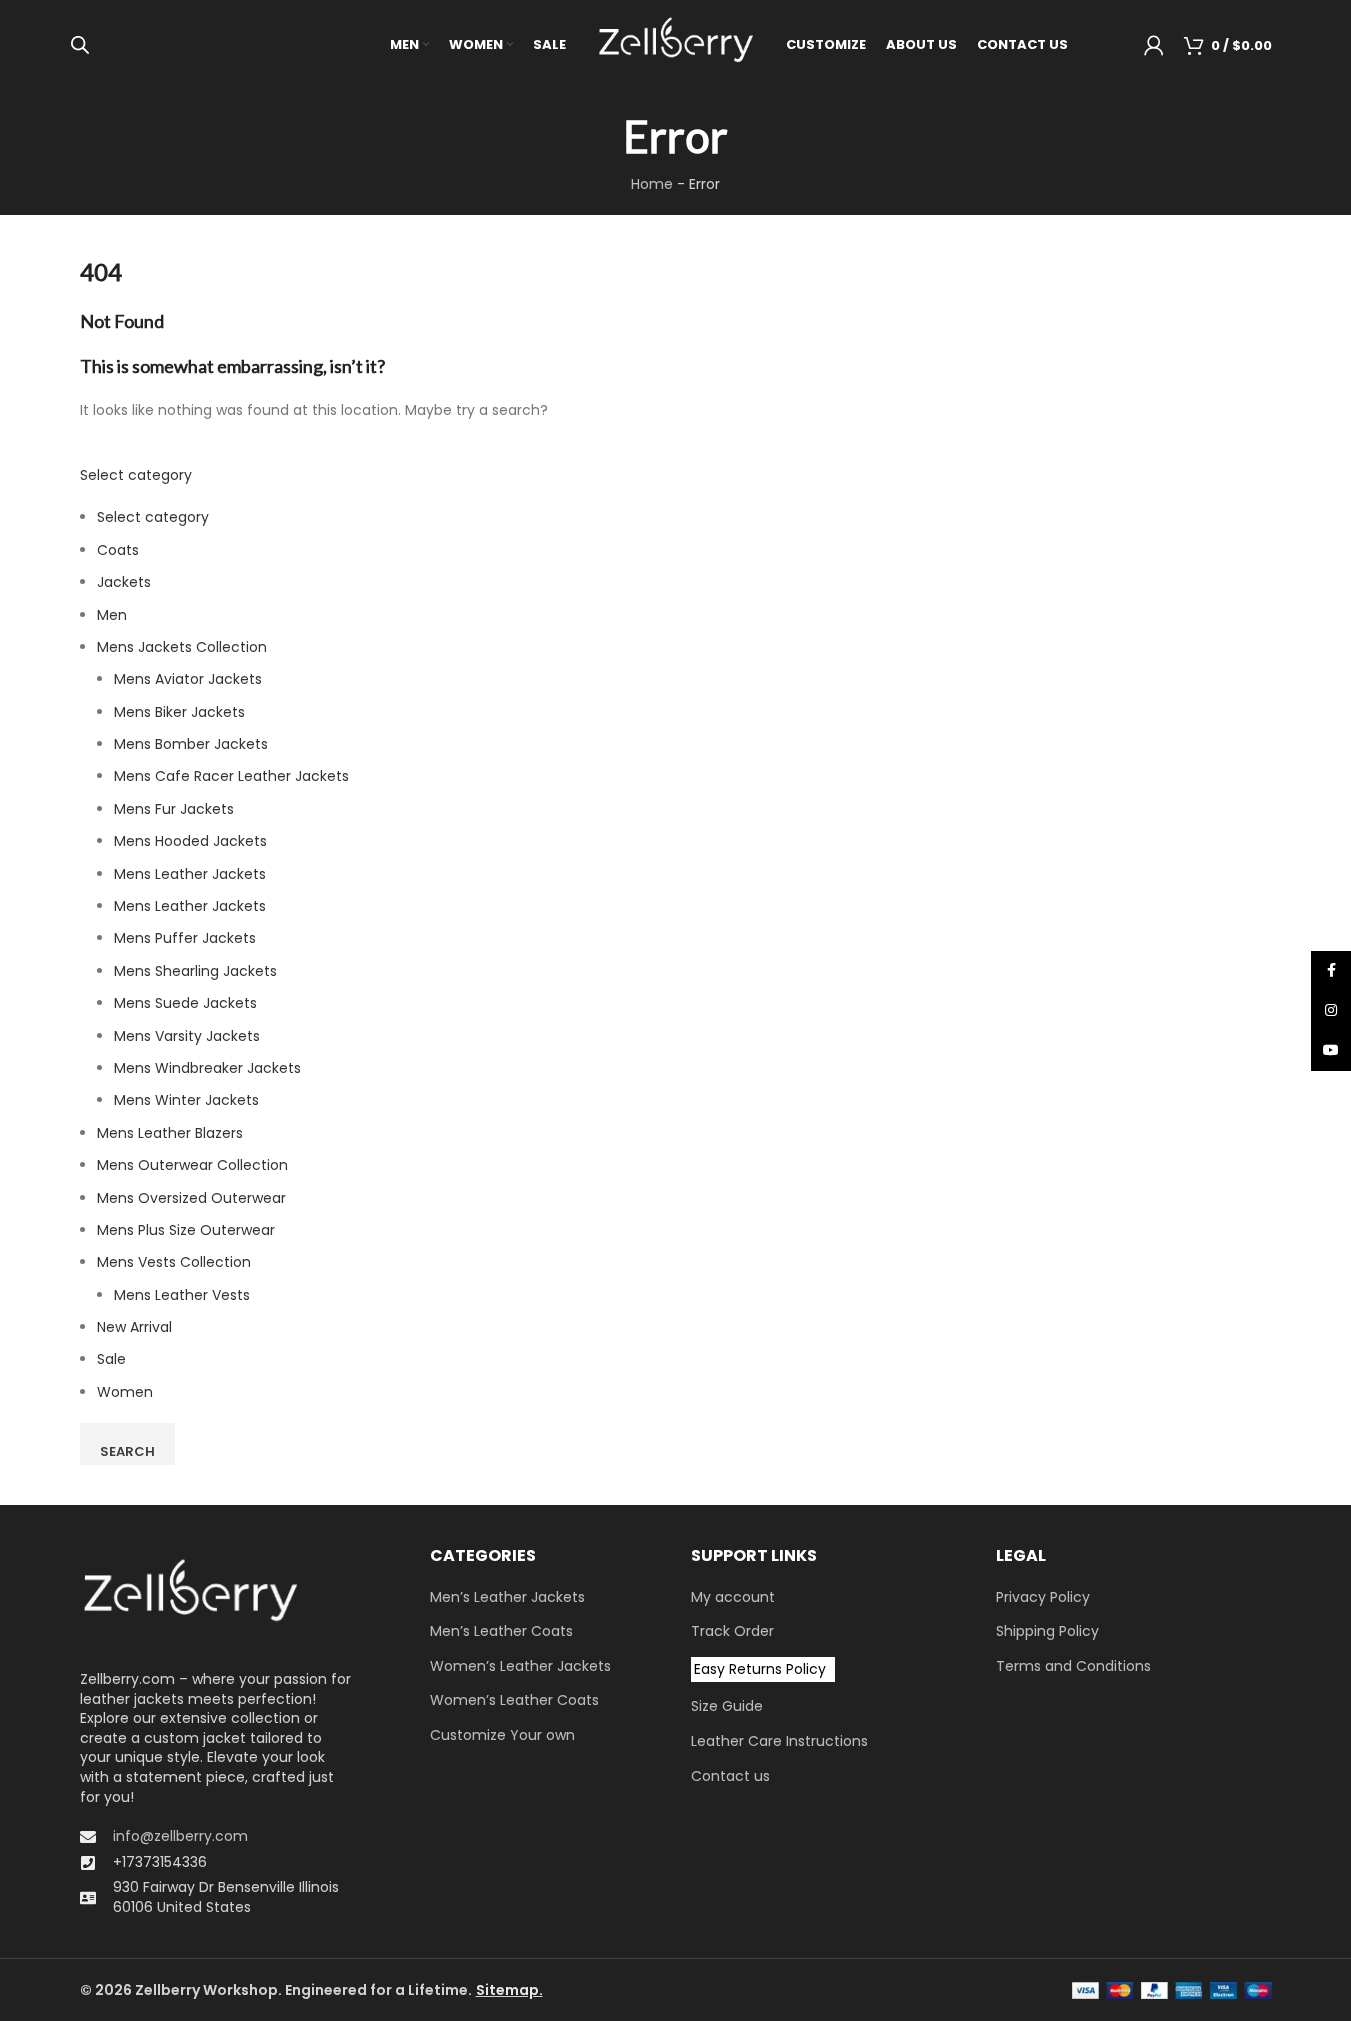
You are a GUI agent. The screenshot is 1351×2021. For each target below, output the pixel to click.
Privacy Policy (1043, 1597)
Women (125, 1392)
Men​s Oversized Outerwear (191, 1198)
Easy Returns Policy (760, 1669)
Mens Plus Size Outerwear (186, 1230)
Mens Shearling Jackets (195, 971)
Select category (136, 475)
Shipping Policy (1047, 1631)
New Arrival (134, 1327)
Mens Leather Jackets (190, 874)
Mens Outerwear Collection (192, 1165)
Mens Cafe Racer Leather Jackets (231, 776)
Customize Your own (502, 1735)
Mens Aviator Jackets (188, 679)
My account (733, 1597)
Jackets (124, 582)
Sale (111, 1359)
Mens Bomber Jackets (191, 744)
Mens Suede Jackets (185, 1003)
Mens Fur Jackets (174, 809)
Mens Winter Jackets (186, 1100)
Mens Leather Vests (182, 1295)
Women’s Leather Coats (514, 1700)
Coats (118, 550)
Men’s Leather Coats (501, 1631)
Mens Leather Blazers (170, 1133)
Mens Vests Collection (174, 1262)
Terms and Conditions (1073, 1666)
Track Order (732, 1631)
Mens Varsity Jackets (187, 1036)
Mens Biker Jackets (179, 712)
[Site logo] (676, 44)
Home (652, 184)
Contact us (730, 1776)
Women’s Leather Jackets (520, 1666)
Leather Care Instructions (779, 1741)
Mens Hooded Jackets (190, 841)
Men (112, 615)
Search (127, 1451)
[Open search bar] (80, 44)
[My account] (1154, 45)
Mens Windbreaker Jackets (207, 1068)
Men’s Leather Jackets (507, 1597)
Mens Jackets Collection (182, 647)
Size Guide (727, 1706)
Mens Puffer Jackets (185, 938)
